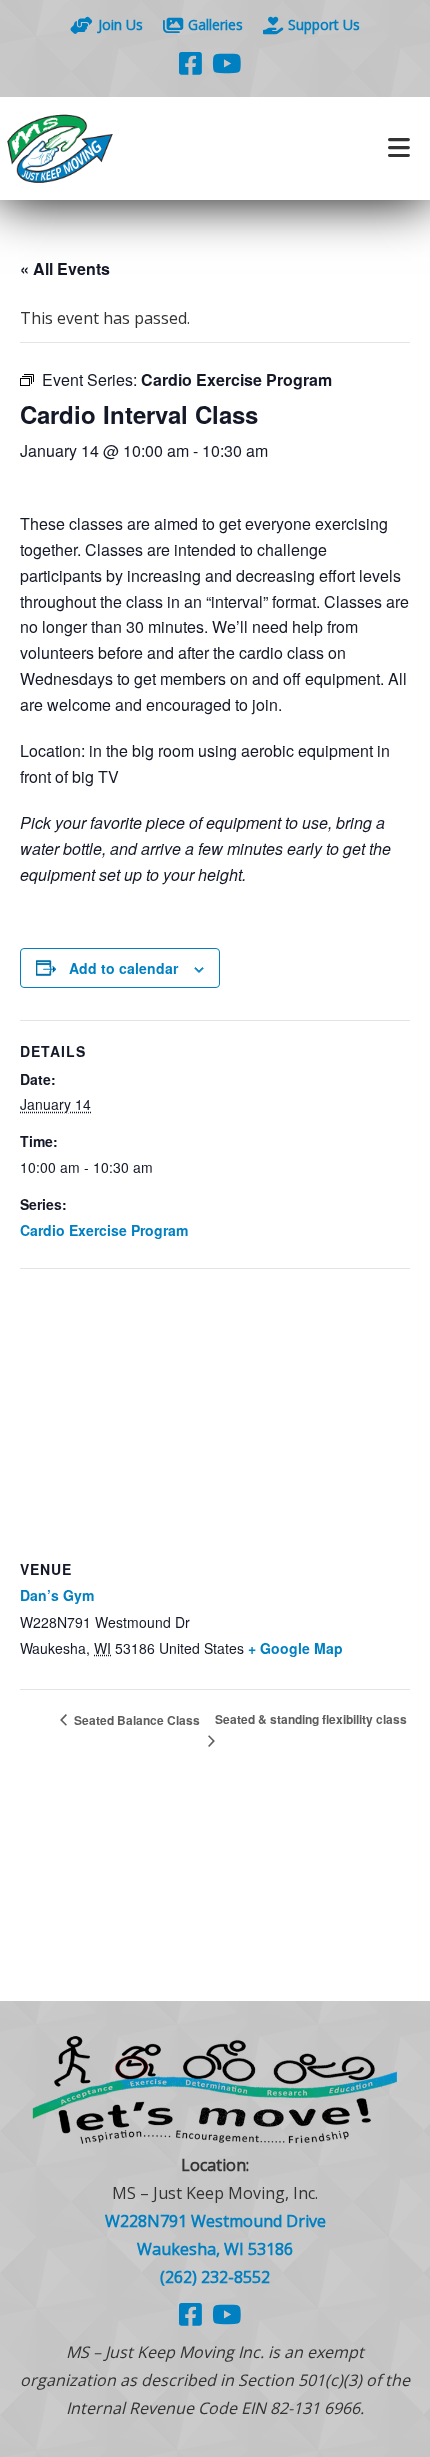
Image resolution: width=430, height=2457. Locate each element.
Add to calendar (123, 968)
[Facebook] (190, 63)
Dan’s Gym (57, 1595)
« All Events (65, 268)
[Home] (107, 148)
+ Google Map (295, 1648)
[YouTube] (226, 63)
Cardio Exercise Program (104, 1230)
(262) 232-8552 (215, 2277)
